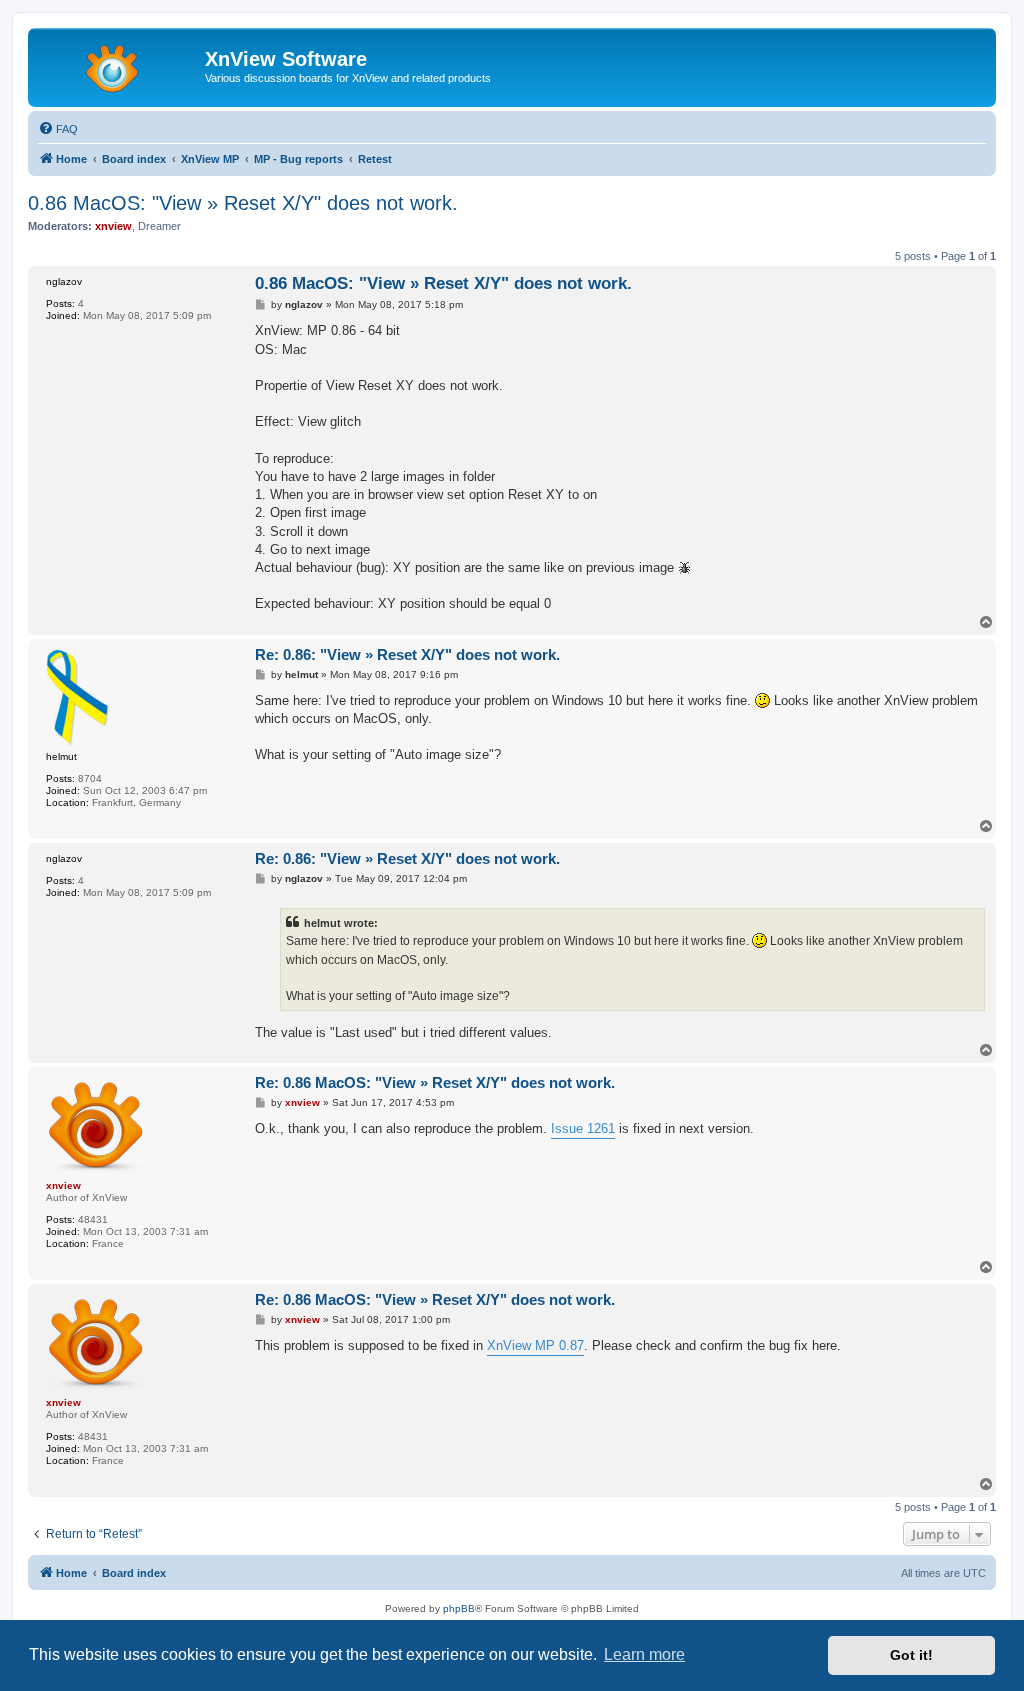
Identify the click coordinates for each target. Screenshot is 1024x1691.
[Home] (119, 65)
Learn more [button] (644, 1654)
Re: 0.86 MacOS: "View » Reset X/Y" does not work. (435, 1082)
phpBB (459, 1608)
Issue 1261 (583, 1128)
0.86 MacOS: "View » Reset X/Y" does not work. (243, 203)
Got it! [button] (911, 1655)
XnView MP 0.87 (535, 1345)
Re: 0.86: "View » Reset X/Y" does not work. (407, 654)
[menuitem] (58, 129)
